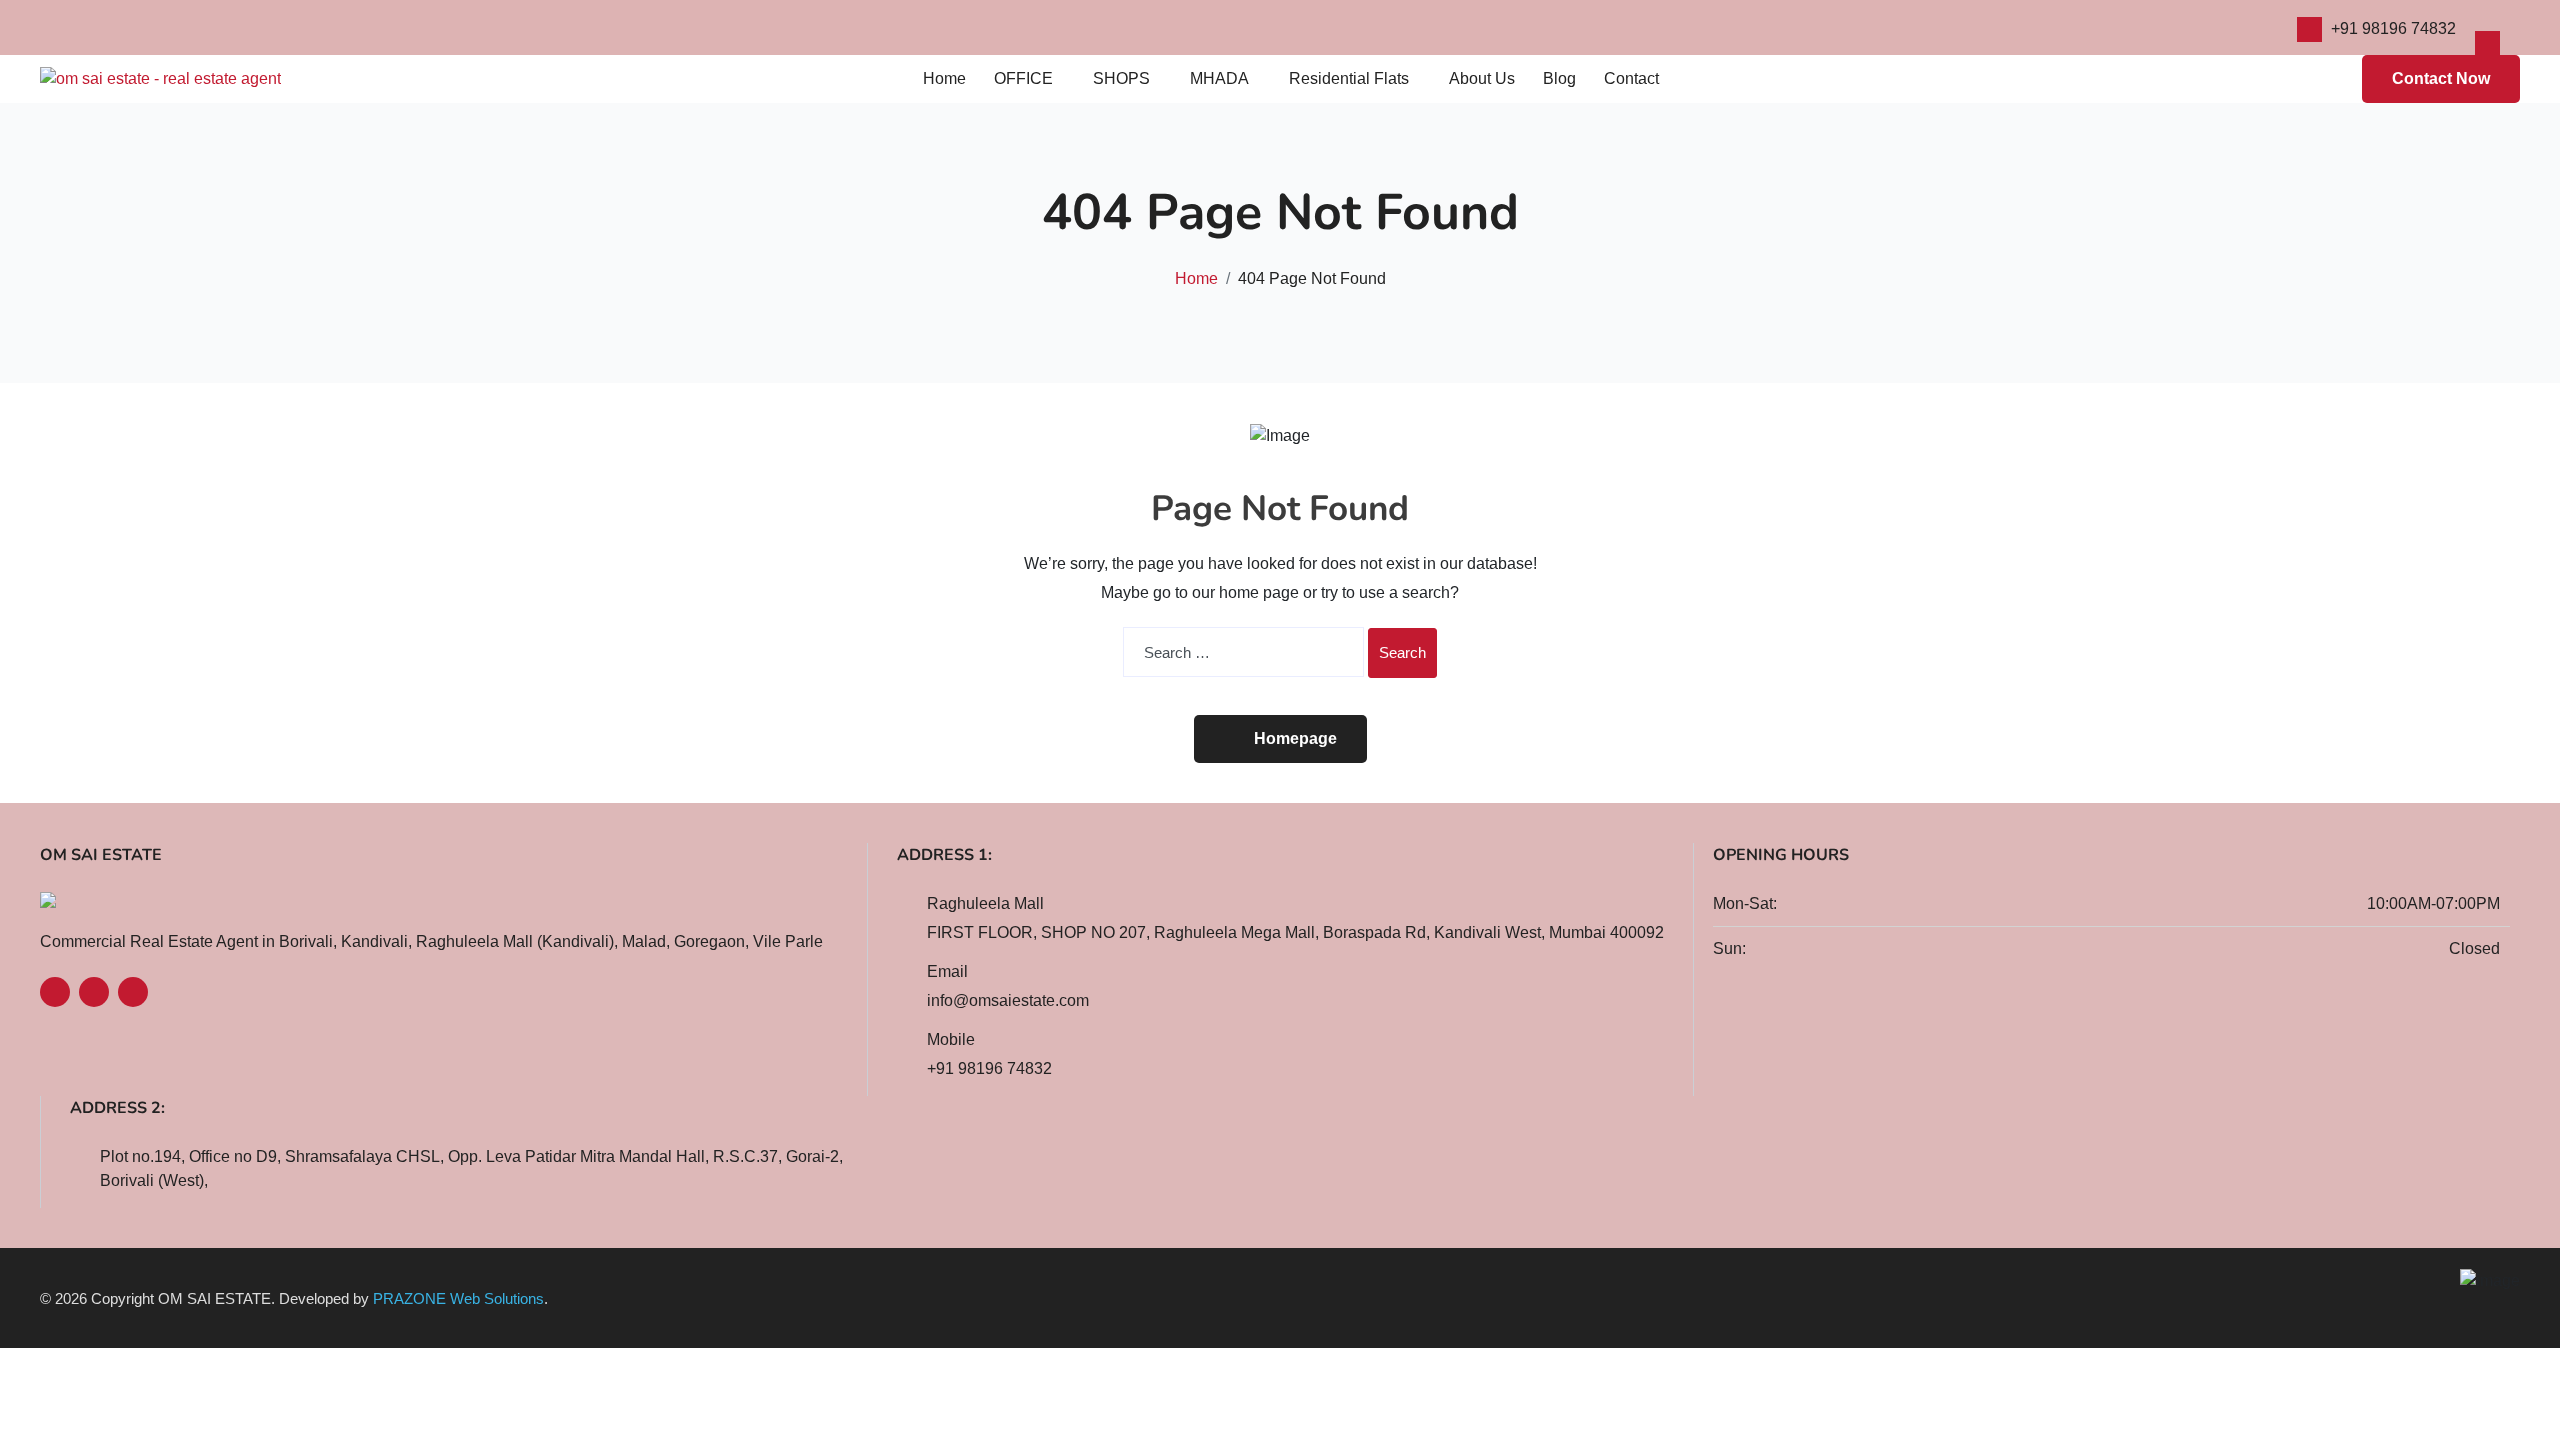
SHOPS (1121, 78)
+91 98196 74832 (2393, 28)
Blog (1559, 78)
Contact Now (2441, 78)
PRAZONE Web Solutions (458, 1298)
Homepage (1295, 738)
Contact (1631, 78)
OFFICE (1023, 78)
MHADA (1219, 78)
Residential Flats (1349, 78)
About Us (1482, 78)
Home (944, 78)
